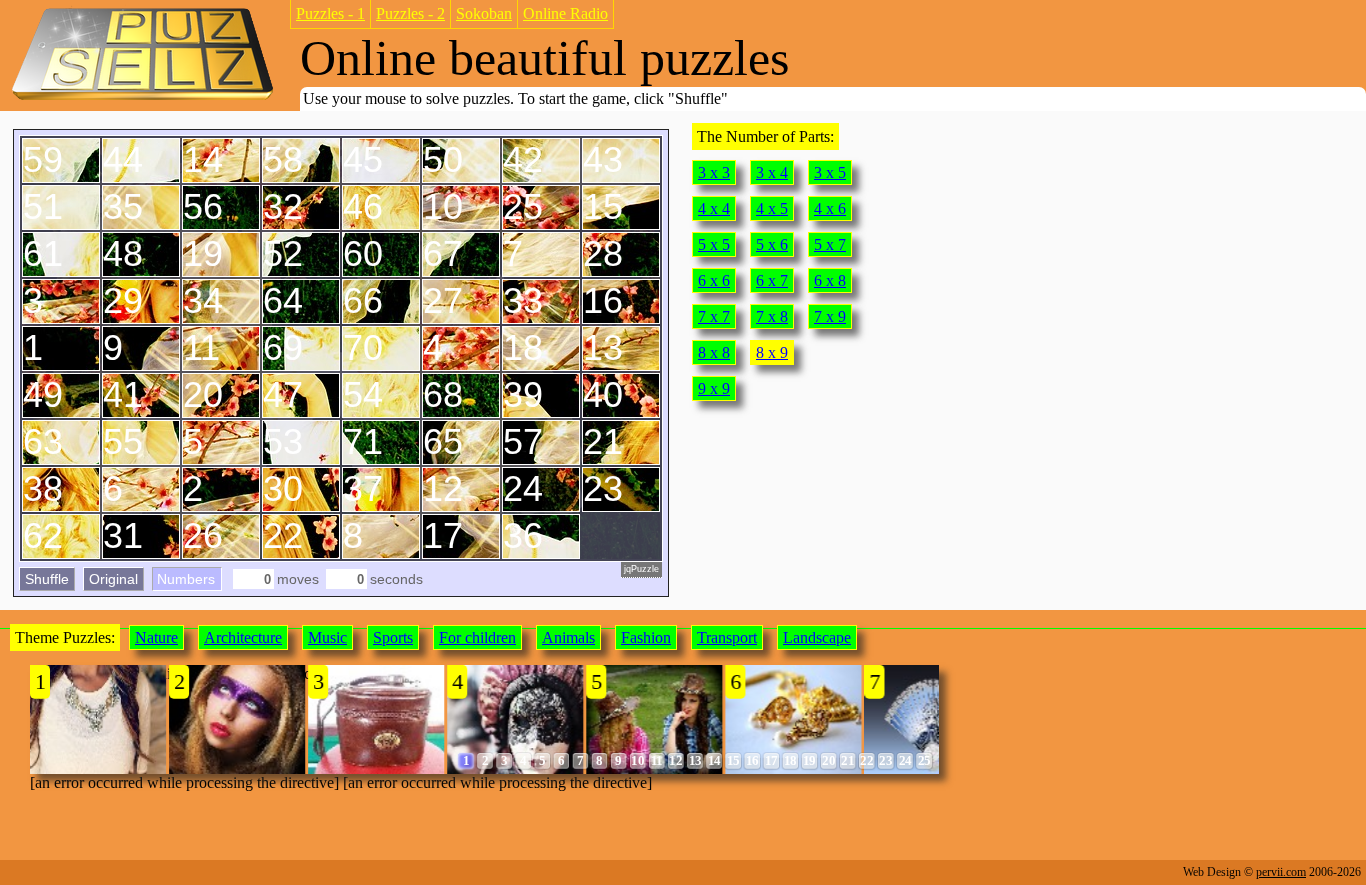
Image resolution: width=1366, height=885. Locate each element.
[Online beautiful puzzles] (142, 98)
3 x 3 (714, 172)
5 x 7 (830, 244)
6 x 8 (830, 280)
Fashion (646, 637)
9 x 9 (714, 388)
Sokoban (484, 13)
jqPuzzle (641, 569)
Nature (156, 637)
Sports (393, 637)
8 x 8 (714, 352)
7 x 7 (714, 316)
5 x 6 (772, 244)
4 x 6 (830, 208)
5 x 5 (714, 244)
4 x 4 (714, 208)
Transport (727, 637)
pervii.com (1281, 872)
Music (327, 637)
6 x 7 (772, 280)
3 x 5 (830, 172)
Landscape (817, 637)
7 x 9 (830, 316)
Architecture (243, 637)
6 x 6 (714, 280)
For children (477, 637)
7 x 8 (772, 316)
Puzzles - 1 (330, 13)
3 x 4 (772, 172)
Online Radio (565, 13)
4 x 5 (772, 208)
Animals (568, 637)
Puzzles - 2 (410, 13)
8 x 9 (772, 352)
